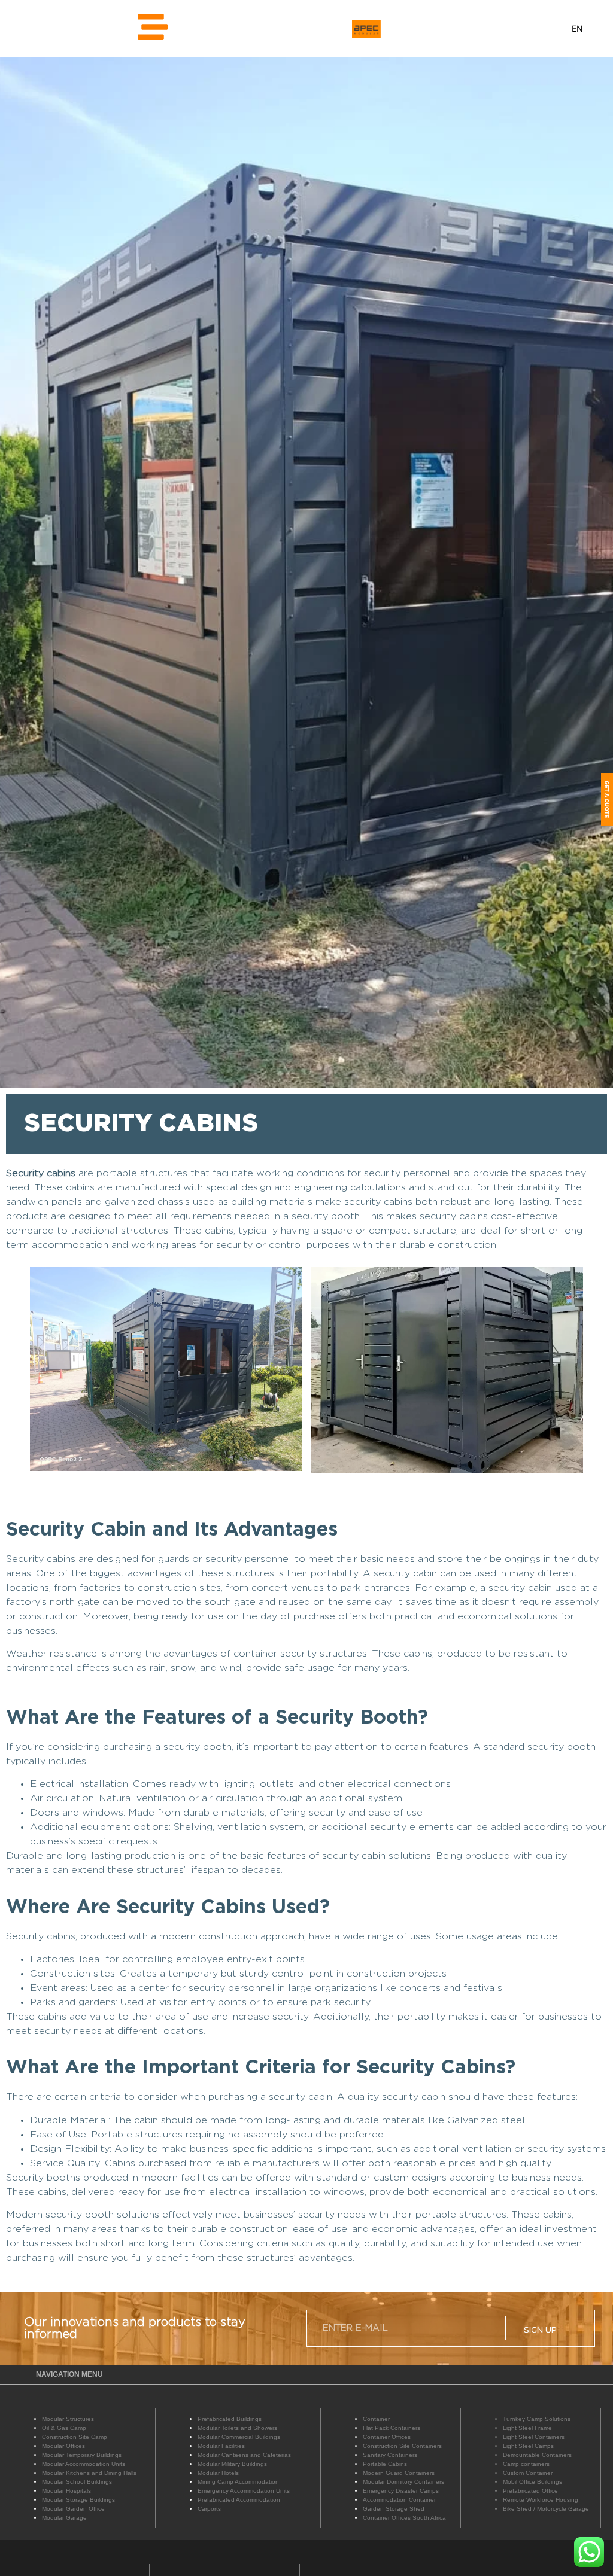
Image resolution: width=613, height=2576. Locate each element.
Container (376, 2419)
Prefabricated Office (530, 2491)
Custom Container (528, 2473)
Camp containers (526, 2464)
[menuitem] (577, 28)
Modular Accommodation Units (84, 2464)
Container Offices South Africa (404, 2518)
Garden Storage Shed (394, 2509)
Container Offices (387, 2437)
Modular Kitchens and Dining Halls (89, 2473)
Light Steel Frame (527, 2428)
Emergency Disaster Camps (401, 2491)
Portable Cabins (385, 2464)
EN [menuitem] (577, 29)
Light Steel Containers (534, 2437)
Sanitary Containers (390, 2455)
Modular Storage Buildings (78, 2500)
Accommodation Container (399, 2500)
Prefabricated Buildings (230, 2419)
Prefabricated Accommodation (239, 2500)
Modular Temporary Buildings (82, 2455)
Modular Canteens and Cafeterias (244, 2455)
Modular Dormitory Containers (403, 2482)
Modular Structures (68, 2419)
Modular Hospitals (66, 2491)
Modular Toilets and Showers (237, 2428)
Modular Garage (64, 2518)
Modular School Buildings (77, 2482)
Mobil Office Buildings (532, 2482)
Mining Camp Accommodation (238, 2482)
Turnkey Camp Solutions (537, 2419)
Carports (209, 2509)
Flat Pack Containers (392, 2428)
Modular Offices (63, 2446)
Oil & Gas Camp (64, 2428)
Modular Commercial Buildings (239, 2437)
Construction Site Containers (402, 2446)
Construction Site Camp (75, 2437)
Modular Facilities (221, 2446)
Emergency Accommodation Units (244, 2491)
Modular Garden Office (73, 2509)
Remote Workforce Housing (541, 2500)
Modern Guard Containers (399, 2473)
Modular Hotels (218, 2473)
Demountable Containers (537, 2455)
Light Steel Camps (528, 2446)
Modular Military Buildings (232, 2464)
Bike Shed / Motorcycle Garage (546, 2509)
